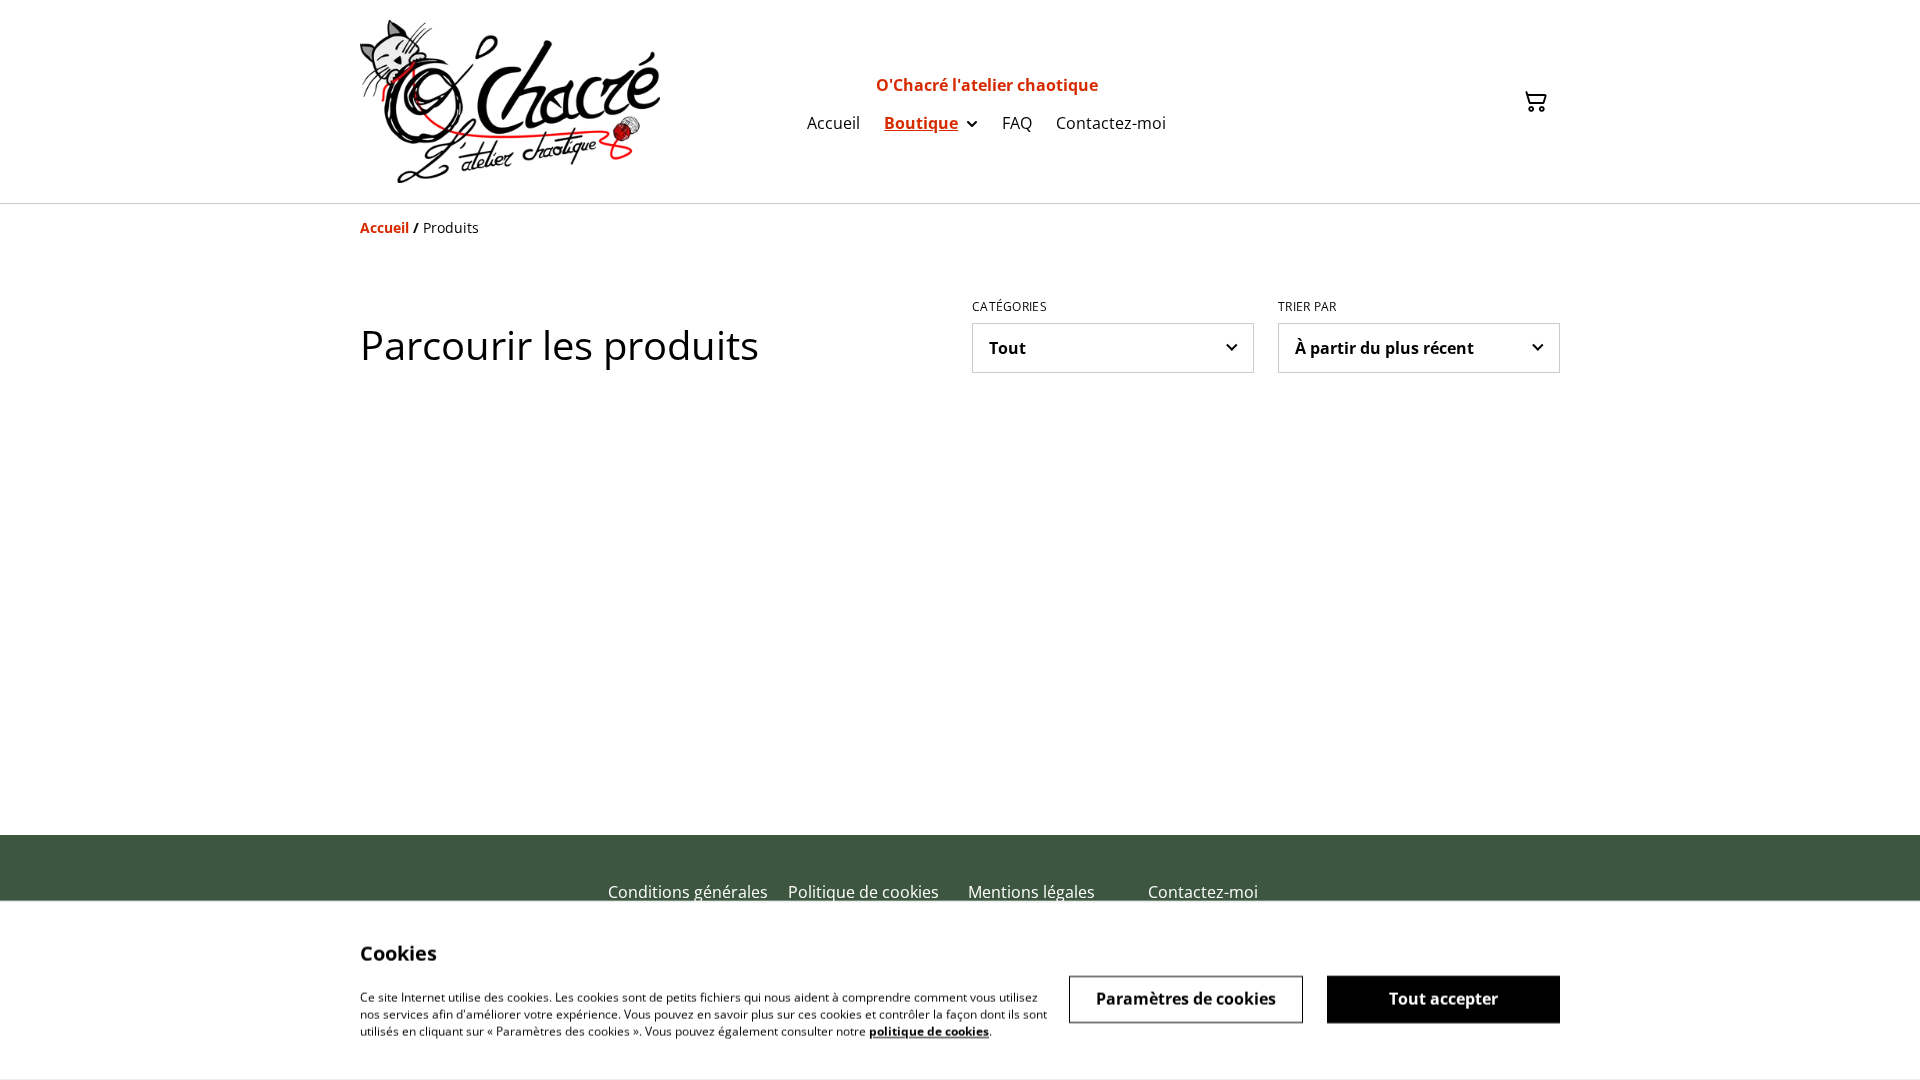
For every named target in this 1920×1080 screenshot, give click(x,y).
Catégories (1009, 307)
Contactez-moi (1203, 892)
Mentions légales (1031, 892)
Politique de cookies (863, 892)
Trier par (1307, 307)
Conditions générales (688, 892)
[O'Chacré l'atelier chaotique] (510, 101)
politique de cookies (929, 1030)
